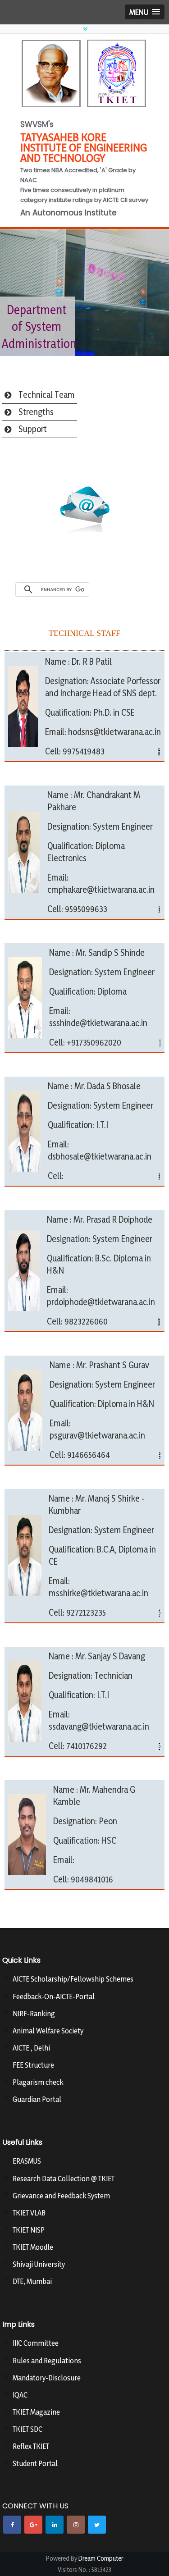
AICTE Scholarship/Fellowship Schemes (73, 1979)
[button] (145, 12)
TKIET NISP (29, 2230)
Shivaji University (39, 2264)
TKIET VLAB (29, 2213)
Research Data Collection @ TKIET (64, 2179)
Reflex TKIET (31, 2446)
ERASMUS (27, 2161)
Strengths (36, 412)
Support (33, 429)
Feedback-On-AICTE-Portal (54, 1996)
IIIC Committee (36, 2343)
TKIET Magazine (36, 2412)
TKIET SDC (27, 2429)
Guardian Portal (37, 2099)
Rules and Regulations (47, 2361)
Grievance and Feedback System (61, 2196)
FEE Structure (33, 2065)
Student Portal (35, 2463)
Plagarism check (38, 2082)
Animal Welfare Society (48, 2031)
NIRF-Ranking (34, 2014)
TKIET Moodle (33, 2247)
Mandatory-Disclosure (47, 2378)
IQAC (20, 2395)
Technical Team (47, 395)
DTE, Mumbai (32, 2281)
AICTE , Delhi (31, 2048)
